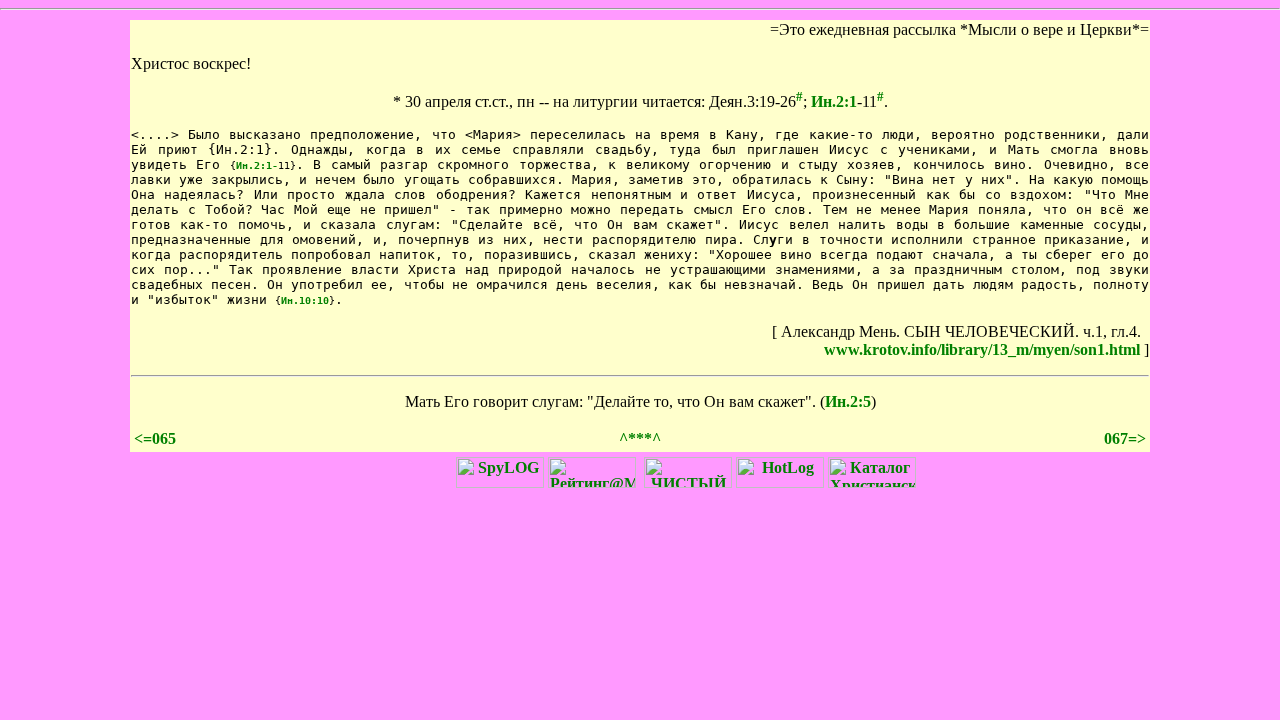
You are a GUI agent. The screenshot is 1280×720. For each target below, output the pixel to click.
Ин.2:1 (834, 101)
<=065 (155, 438)
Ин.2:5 (848, 401)
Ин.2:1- (257, 165)
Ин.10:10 (305, 300)
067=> (1125, 438)
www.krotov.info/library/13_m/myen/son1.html (982, 349)
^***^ (640, 438)
